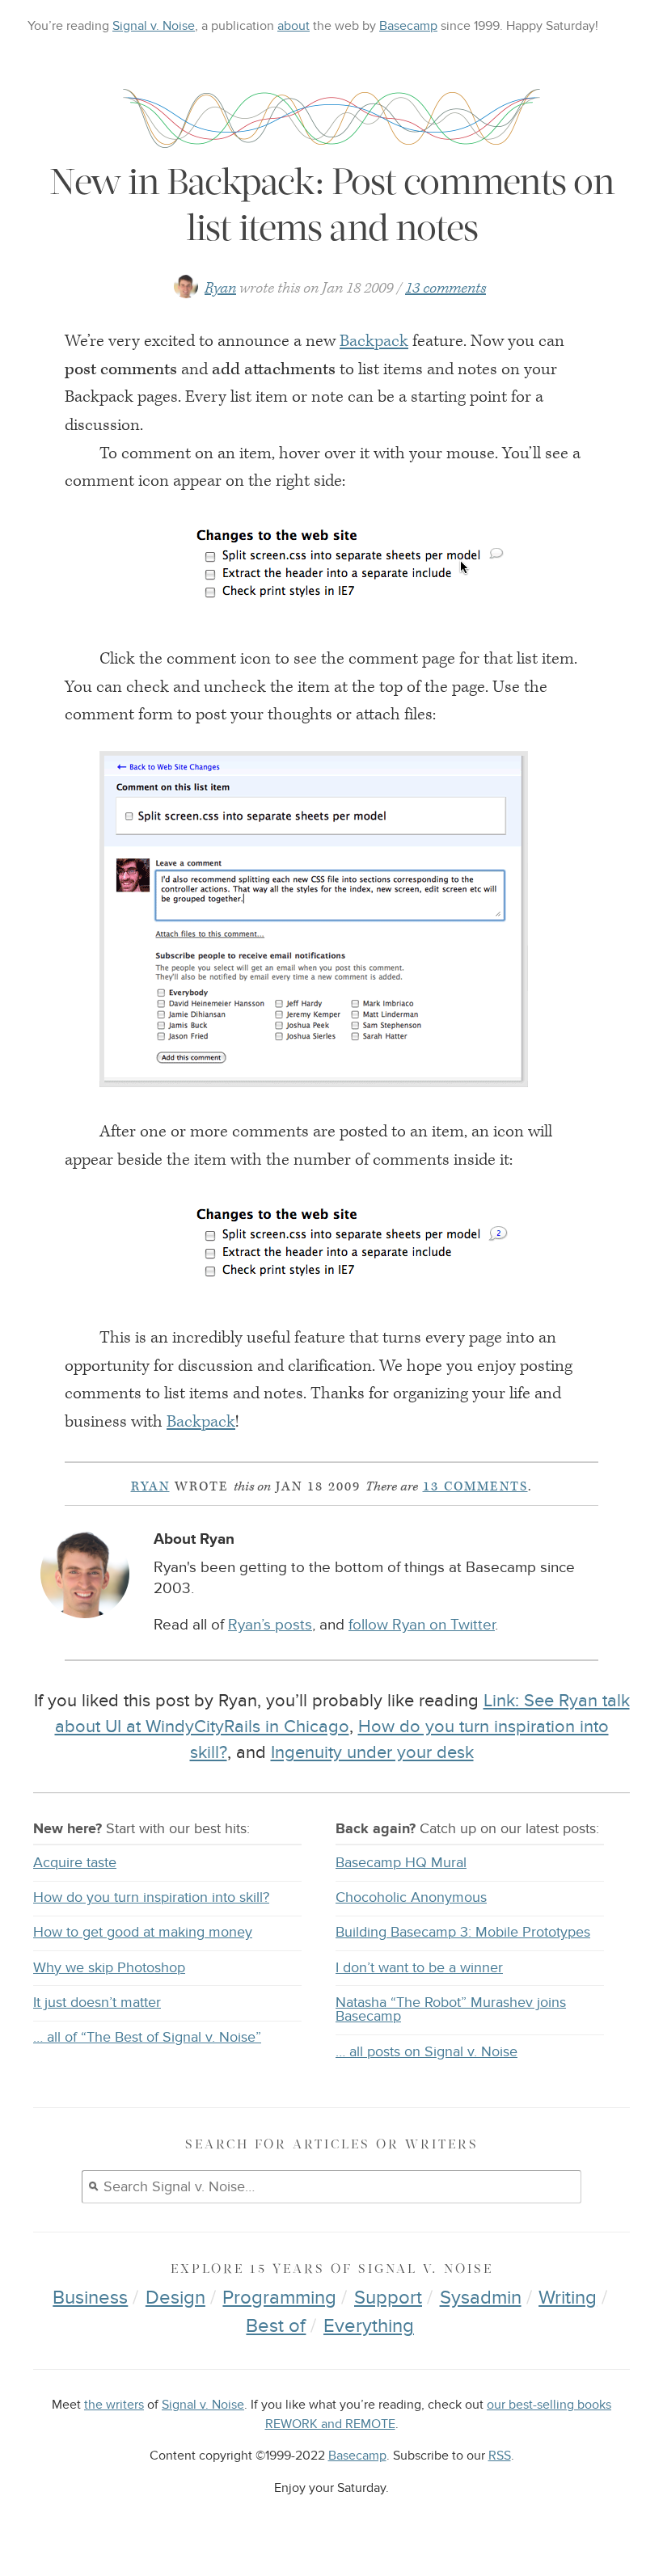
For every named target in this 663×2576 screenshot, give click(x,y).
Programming (279, 2298)
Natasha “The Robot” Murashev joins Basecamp (451, 2010)
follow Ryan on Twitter (422, 1625)
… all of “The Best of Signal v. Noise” (147, 2037)
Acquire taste (75, 1863)
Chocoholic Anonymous (411, 1897)
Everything (369, 2326)
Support (388, 2298)
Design (175, 2298)
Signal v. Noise (154, 26)
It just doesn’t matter (97, 2003)
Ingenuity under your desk (372, 1752)
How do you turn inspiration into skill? (151, 1897)
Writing (568, 2298)
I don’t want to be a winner (419, 1968)
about (293, 26)
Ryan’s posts (270, 1625)
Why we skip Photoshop (109, 1968)
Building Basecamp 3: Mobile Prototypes (463, 1932)
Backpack (374, 341)
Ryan (220, 288)
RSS (500, 2456)
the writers (114, 2405)
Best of (276, 2326)
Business (90, 2298)
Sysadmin (481, 2298)
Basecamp (408, 26)
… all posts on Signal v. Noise (427, 2052)
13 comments (446, 288)
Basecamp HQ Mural (401, 1863)
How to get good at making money (143, 1932)
